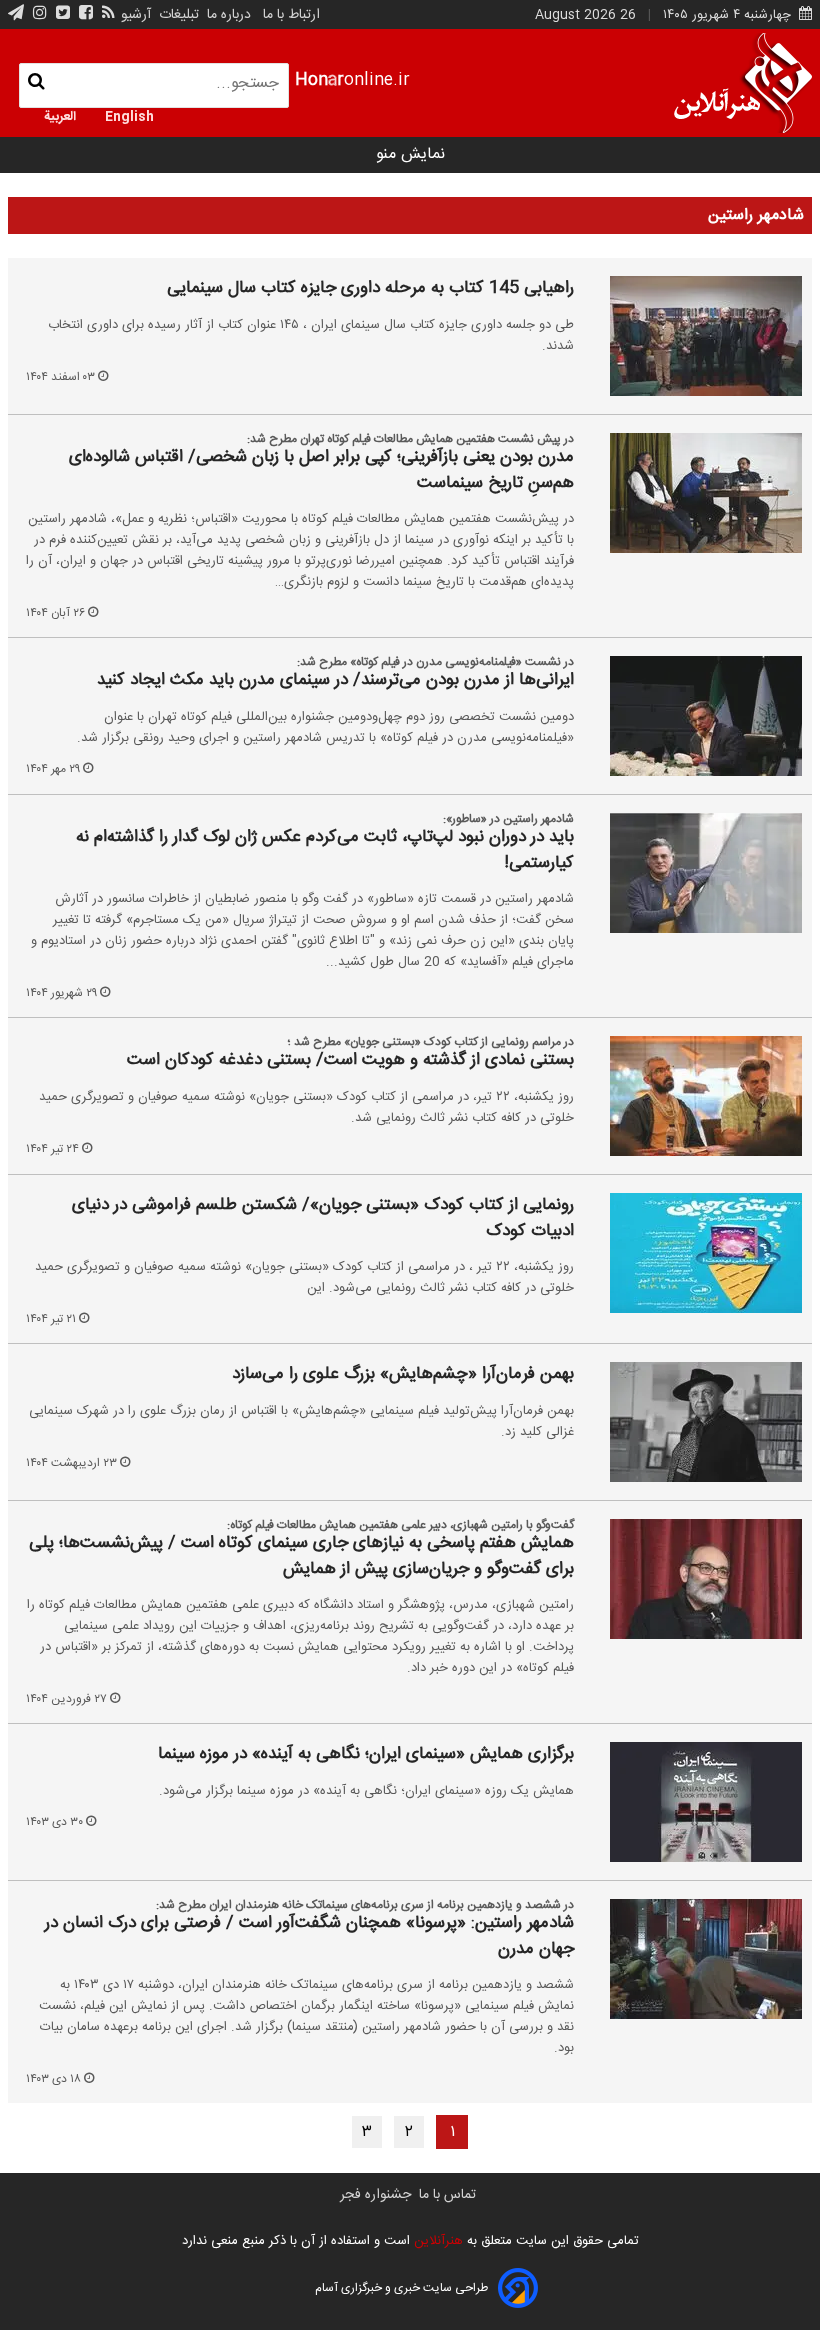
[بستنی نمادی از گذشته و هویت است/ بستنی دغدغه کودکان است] (692, 1096)
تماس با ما (447, 2195)
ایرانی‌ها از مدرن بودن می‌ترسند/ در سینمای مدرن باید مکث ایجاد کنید (335, 681)
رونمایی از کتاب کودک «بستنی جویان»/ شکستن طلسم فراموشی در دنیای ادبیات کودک (323, 1218)
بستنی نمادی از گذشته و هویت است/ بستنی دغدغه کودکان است (350, 1061)
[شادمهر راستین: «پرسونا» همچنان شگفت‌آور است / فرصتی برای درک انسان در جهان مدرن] (692, 1959)
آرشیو (136, 15)
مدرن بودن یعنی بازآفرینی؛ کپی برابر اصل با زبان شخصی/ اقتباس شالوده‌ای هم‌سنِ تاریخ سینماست (321, 470)
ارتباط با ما (291, 15)
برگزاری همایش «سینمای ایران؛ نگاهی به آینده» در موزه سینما (366, 1755)
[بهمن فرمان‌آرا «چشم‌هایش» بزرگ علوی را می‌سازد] (692, 1422)
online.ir (352, 80)
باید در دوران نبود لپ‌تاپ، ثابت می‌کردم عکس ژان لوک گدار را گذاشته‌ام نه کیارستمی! (325, 850)
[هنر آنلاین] (743, 83)
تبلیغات (177, 15)
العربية (60, 115)
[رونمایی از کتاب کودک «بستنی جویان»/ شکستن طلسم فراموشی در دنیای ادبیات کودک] (692, 1253)
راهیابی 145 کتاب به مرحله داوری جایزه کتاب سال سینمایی (370, 289)
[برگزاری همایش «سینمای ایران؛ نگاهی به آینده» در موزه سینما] (692, 1802)
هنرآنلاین (436, 2241)
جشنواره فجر (375, 2195)
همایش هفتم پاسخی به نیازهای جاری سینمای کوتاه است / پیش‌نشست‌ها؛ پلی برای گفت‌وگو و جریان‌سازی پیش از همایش (301, 1556)
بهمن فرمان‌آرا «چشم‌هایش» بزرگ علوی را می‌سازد (403, 1375)
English (129, 115)
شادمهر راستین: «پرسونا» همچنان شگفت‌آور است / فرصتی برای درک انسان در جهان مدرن (309, 1936)
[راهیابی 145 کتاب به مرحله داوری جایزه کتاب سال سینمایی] (692, 336)
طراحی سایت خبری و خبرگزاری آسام (401, 2288)
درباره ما (229, 15)
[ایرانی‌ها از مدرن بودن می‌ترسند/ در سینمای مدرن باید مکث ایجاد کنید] (692, 716)
